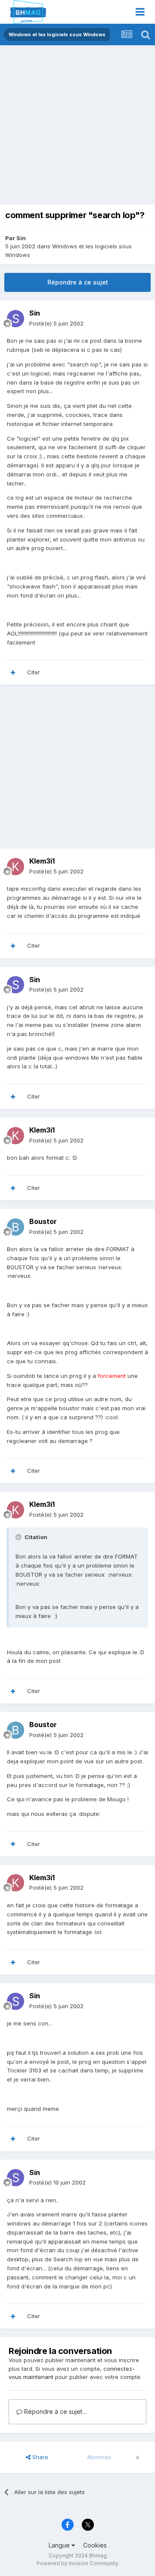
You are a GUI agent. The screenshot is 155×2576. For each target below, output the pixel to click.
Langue (60, 2545)
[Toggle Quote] (19, 1537)
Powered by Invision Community (77, 2563)
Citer (34, 672)
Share (39, 2457)
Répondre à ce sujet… (55, 2412)
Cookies (95, 2545)
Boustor (43, 1221)
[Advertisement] (77, 127)
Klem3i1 (42, 861)
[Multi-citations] (13, 673)
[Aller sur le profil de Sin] (15, 319)
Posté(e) (56, 323)
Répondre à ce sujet (78, 282)
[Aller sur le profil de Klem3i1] (15, 867)
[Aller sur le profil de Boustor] (15, 1227)
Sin (21, 238)
